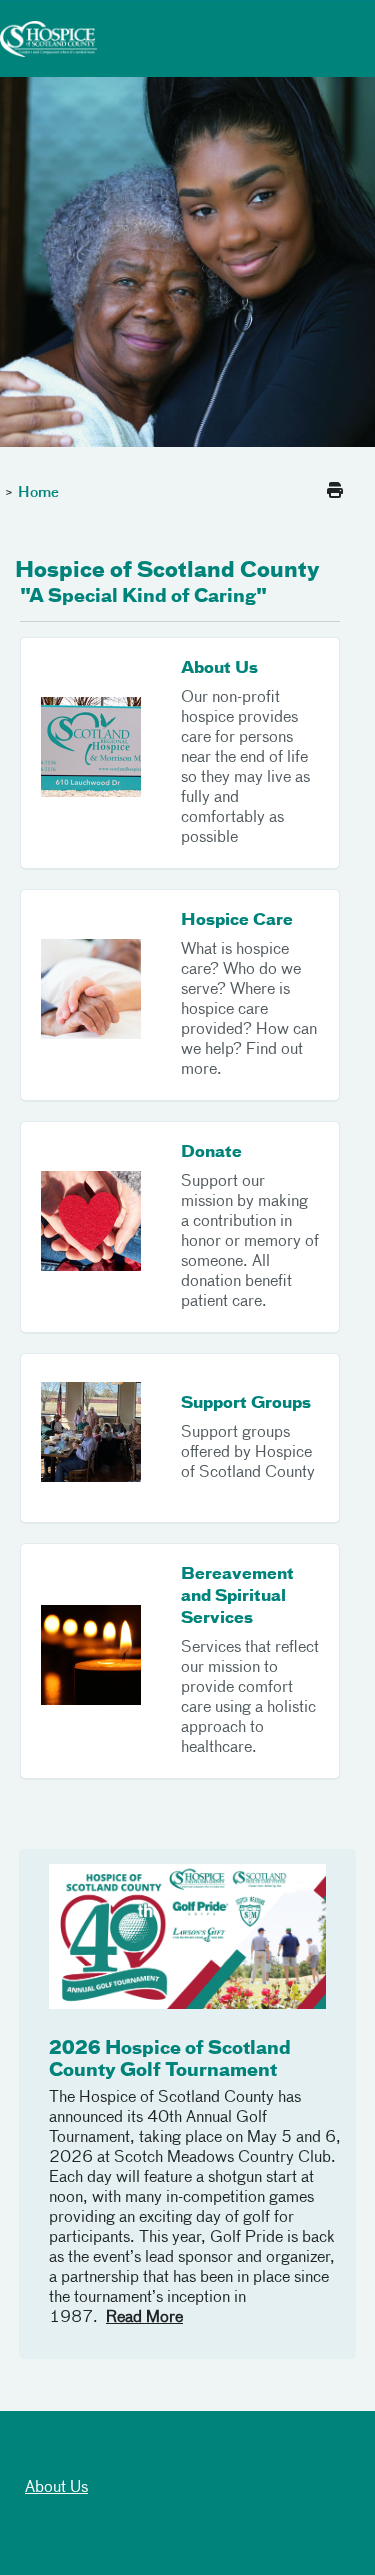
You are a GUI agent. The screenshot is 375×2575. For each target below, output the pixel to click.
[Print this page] (335, 492)
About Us (56, 2488)
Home (38, 493)
